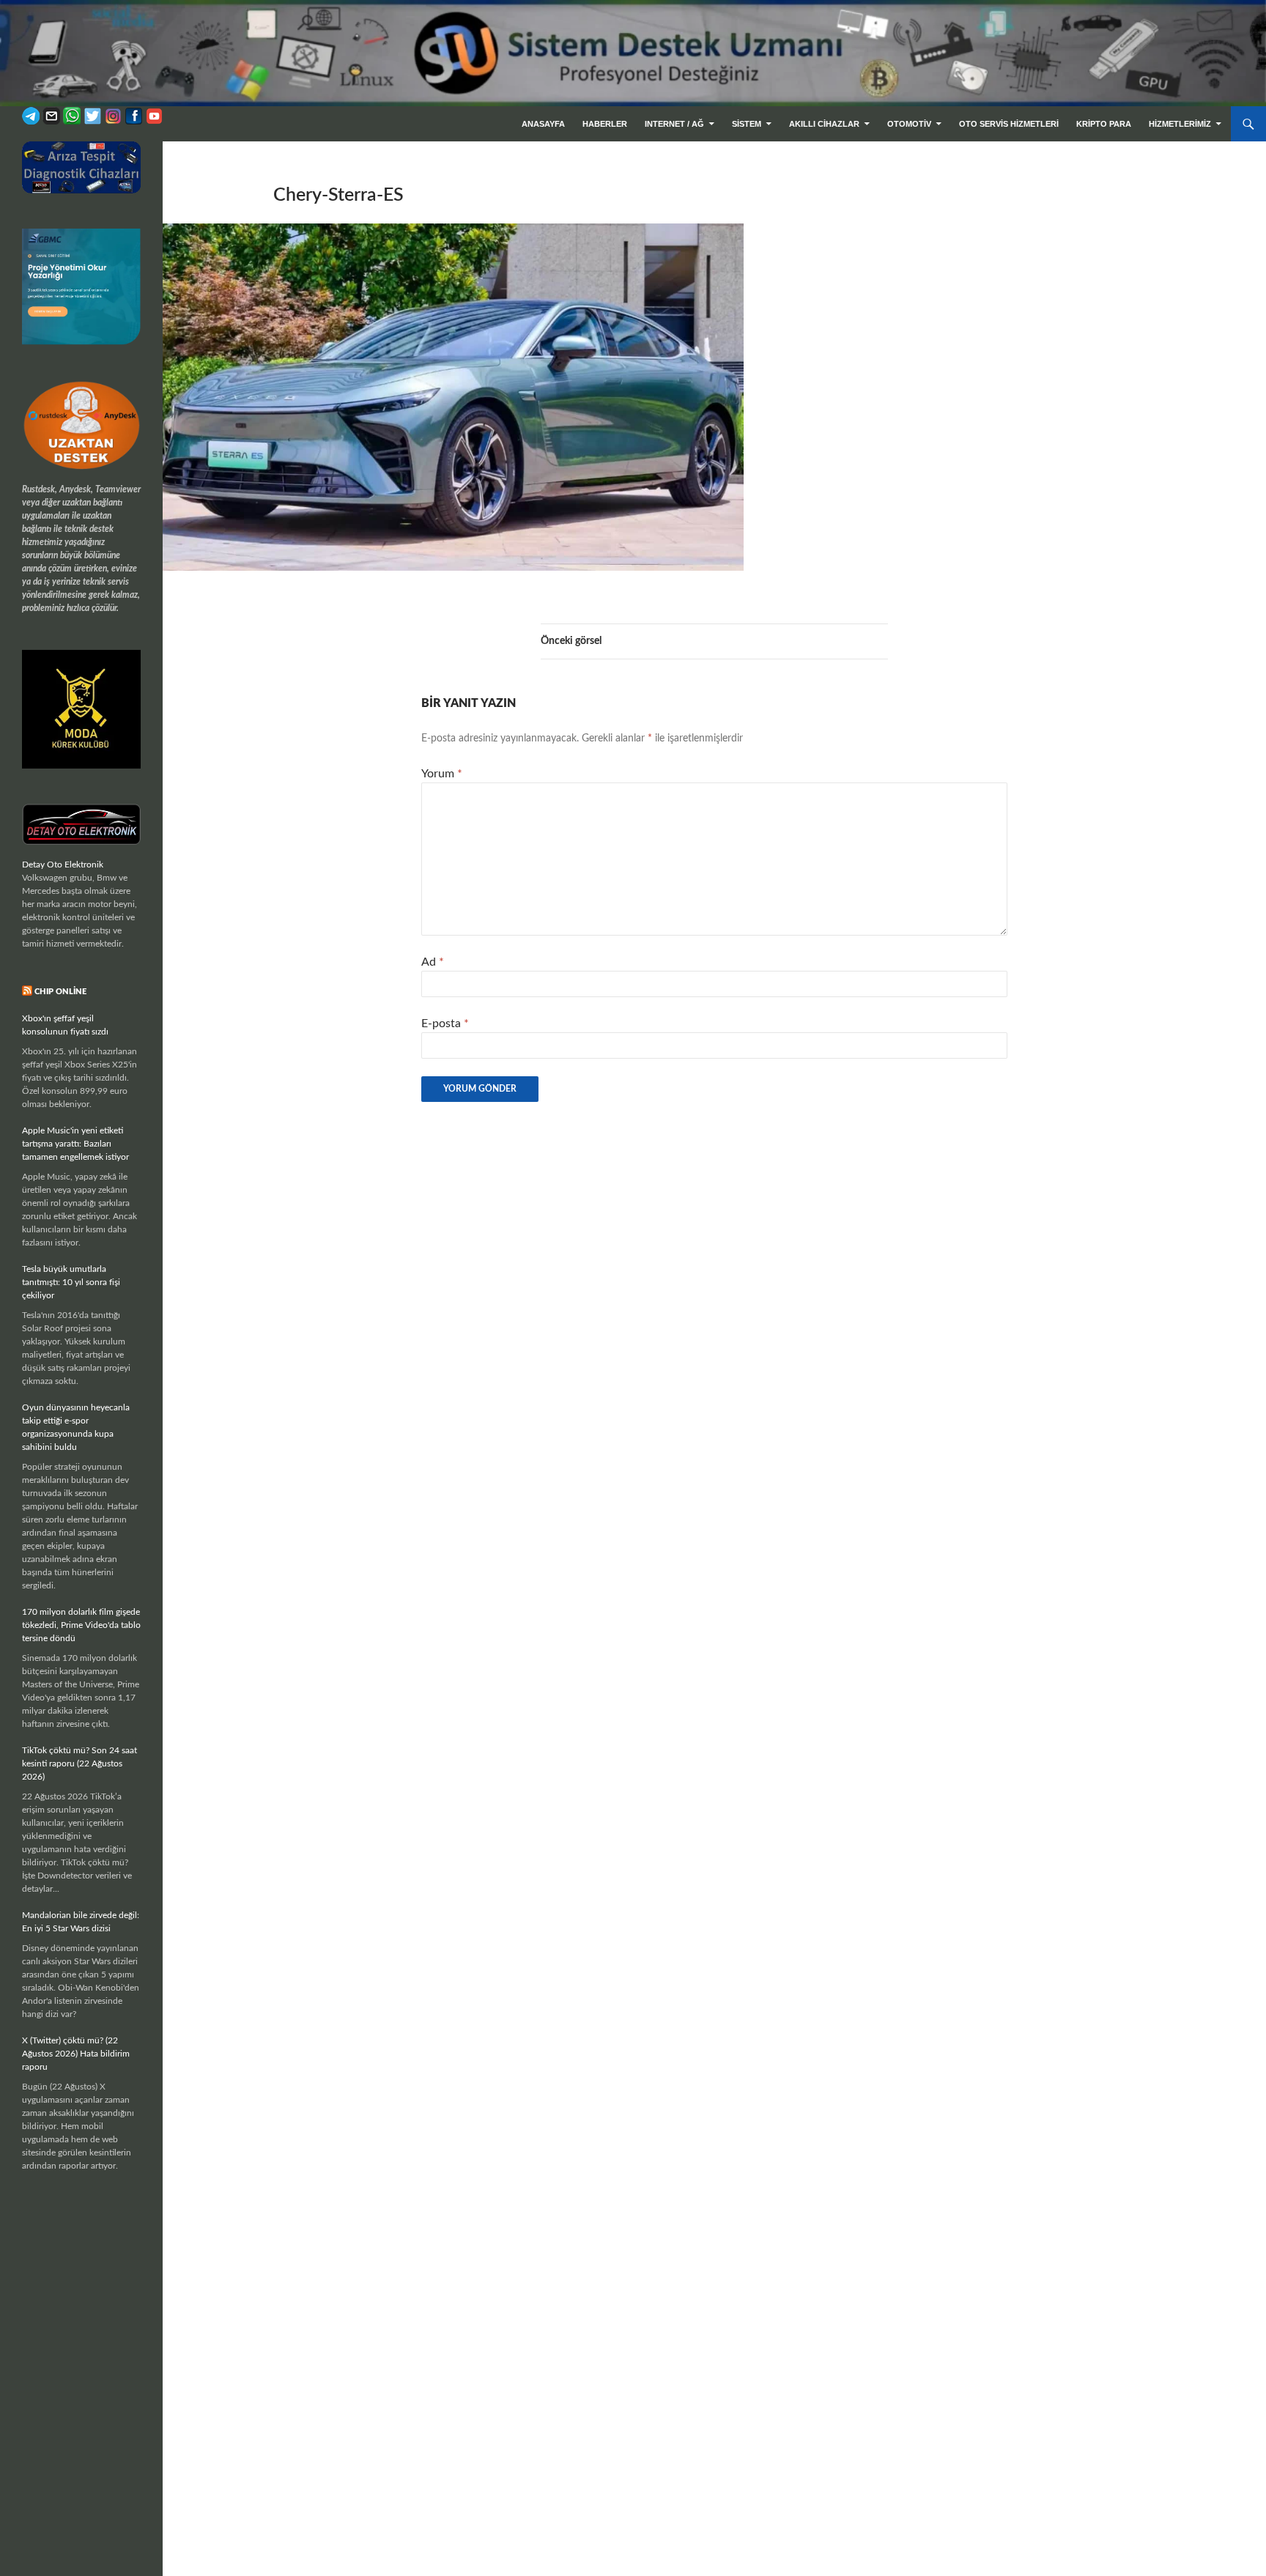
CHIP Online (60, 992)
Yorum (442, 774)
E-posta (445, 1024)
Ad (433, 962)
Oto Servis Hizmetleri (1009, 124)
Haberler (605, 124)
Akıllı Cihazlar (824, 124)
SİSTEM (747, 124)
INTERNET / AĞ (674, 124)
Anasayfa (543, 124)
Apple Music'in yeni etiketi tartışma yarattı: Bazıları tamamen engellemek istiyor (75, 1144)
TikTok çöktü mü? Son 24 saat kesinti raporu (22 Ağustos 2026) (79, 1763)
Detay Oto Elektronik (63, 865)
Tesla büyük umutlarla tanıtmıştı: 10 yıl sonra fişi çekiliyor (71, 1282)
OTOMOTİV (909, 124)
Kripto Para (1104, 124)
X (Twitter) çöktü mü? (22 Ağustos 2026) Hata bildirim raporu (76, 2054)
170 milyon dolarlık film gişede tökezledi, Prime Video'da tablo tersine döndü (81, 1625)
